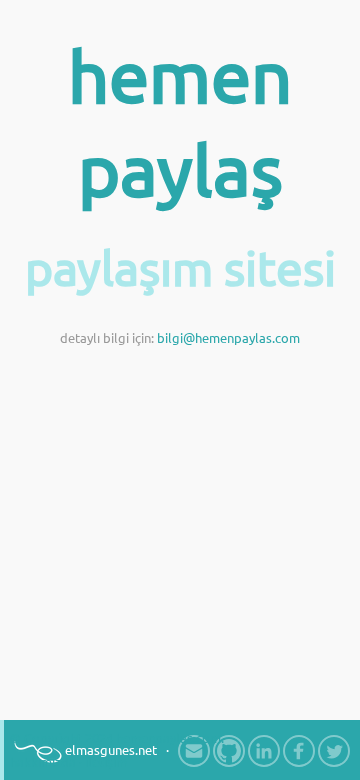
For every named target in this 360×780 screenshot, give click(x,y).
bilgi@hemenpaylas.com (228, 338)
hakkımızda (43, 762)
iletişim (106, 762)
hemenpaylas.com (168, 738)
